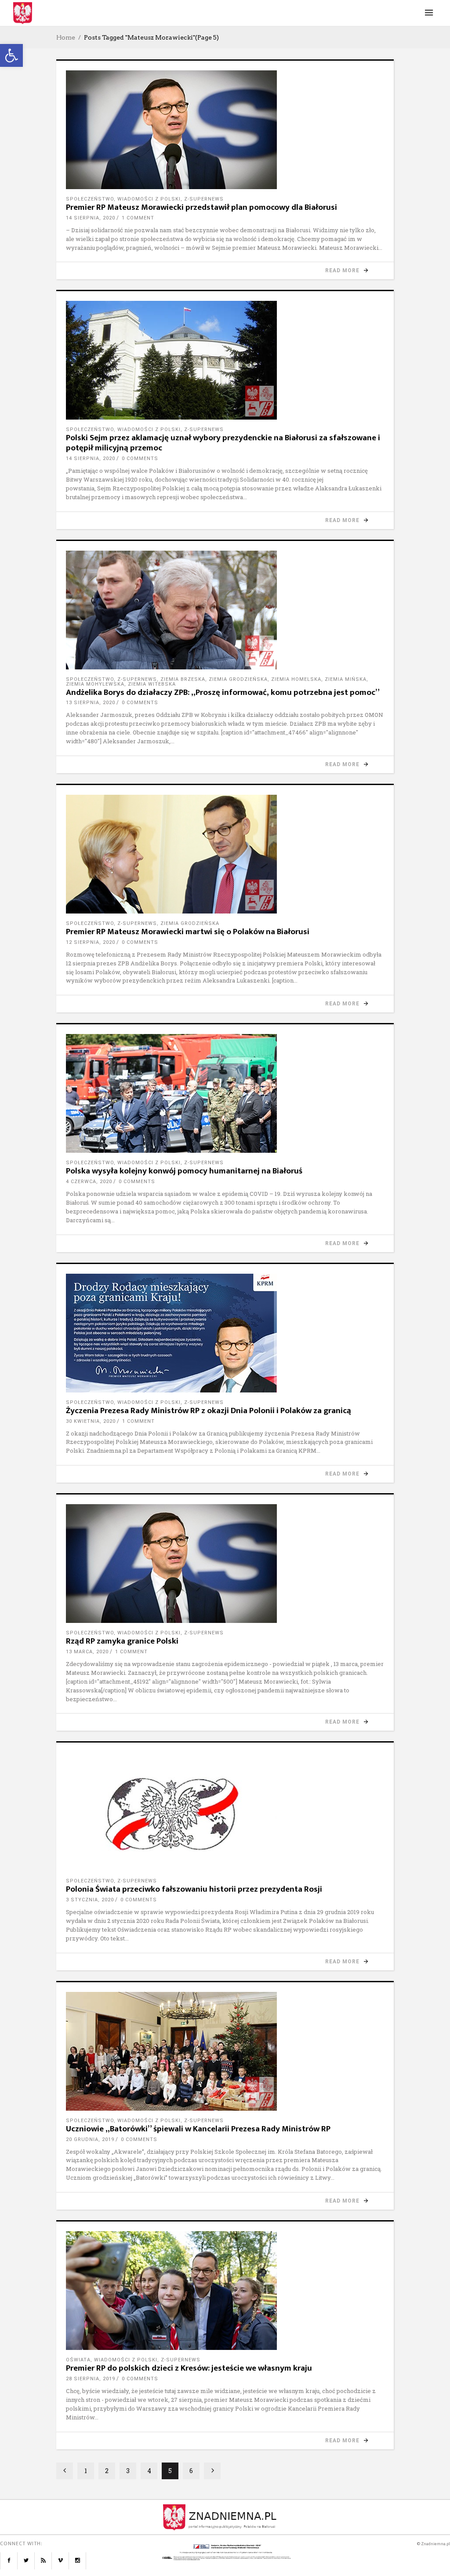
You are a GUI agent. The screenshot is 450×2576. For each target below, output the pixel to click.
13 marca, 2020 (87, 1652)
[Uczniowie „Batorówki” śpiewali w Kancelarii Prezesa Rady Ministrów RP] (225, 2051)
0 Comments (140, 459)
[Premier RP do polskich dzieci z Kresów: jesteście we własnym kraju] (225, 2291)
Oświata (78, 2360)
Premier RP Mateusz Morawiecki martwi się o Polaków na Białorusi (188, 932)
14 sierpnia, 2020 (91, 218)
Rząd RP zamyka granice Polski (122, 1641)
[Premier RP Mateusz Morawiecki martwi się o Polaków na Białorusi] (225, 854)
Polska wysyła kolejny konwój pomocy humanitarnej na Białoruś (184, 1171)
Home (66, 37)
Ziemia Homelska (296, 679)
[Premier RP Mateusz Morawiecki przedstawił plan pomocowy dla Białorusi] (225, 130)
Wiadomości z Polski (149, 199)
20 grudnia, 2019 (90, 2139)
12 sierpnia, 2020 (91, 942)
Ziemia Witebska (152, 684)
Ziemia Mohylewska (95, 684)
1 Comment (138, 218)
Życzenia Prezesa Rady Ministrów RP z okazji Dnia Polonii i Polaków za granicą (209, 1411)
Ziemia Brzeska (183, 679)
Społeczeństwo (90, 199)
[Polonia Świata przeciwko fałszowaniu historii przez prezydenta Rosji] (225, 1812)
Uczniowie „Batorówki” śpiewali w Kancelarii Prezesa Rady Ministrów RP (198, 2129)
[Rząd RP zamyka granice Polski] (225, 1564)
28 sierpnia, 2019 (91, 2379)
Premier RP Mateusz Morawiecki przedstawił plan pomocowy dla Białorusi (201, 207)
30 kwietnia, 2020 (91, 1421)
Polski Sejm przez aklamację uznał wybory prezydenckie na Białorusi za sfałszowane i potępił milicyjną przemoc (223, 443)
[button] (11, 55)
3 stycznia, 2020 (90, 1900)
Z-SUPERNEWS (204, 199)
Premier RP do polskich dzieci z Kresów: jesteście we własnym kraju (189, 2368)
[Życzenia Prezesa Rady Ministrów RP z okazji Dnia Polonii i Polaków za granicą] (225, 1333)
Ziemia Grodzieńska (238, 679)
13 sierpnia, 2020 (91, 703)
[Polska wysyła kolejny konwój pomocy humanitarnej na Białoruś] (225, 1093)
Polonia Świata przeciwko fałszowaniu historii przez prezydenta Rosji (194, 1889)
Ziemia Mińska (346, 679)
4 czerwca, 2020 (89, 1182)
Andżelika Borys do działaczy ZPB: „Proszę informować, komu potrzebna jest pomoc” (223, 692)
